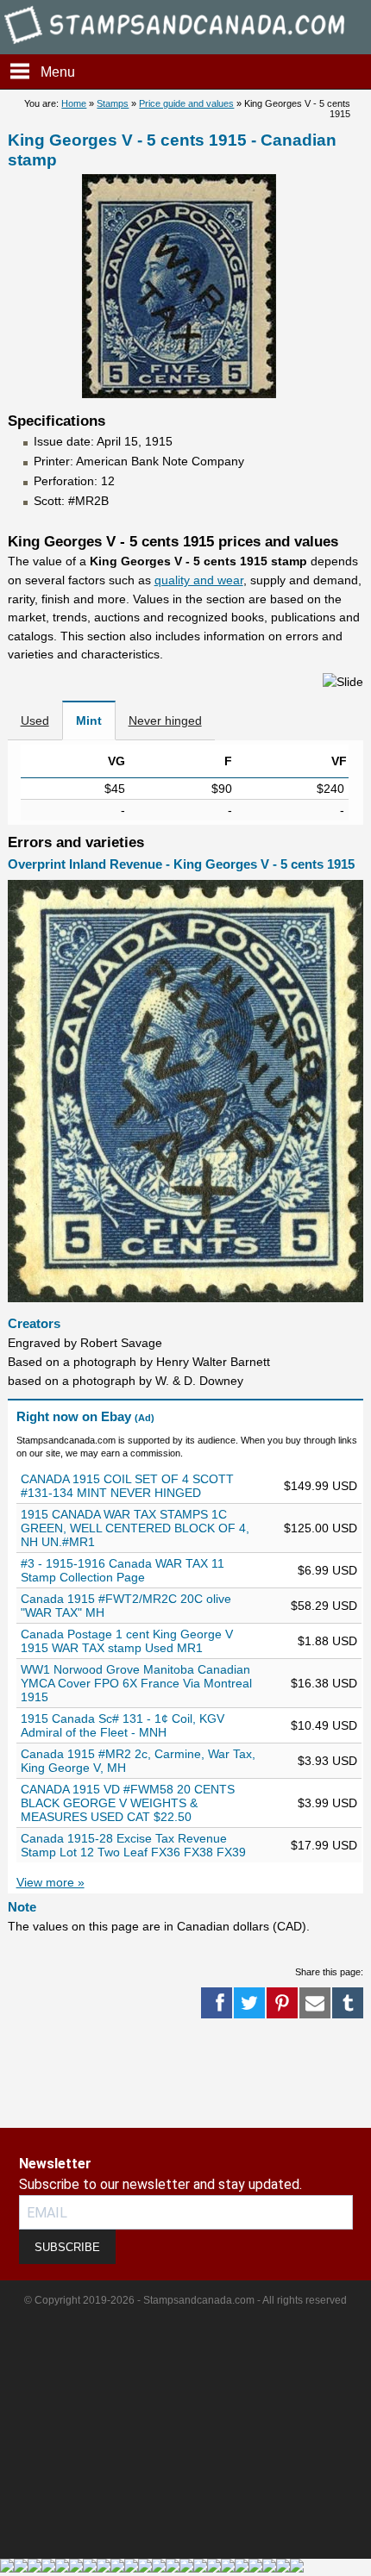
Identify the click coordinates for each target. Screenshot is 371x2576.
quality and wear (199, 580)
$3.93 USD (327, 1761)
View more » (50, 1882)
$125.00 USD (321, 1528)
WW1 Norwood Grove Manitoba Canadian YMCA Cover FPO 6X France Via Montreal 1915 (136, 1683)
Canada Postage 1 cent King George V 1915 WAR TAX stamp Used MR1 (127, 1641)
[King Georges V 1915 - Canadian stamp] (179, 394)
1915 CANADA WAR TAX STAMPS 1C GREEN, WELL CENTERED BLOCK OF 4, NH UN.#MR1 (135, 1528)
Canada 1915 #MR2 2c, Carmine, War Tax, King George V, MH (138, 1761)
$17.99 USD (324, 1845)
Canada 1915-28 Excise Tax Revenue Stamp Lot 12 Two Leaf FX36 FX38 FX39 (133, 1845)
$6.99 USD (327, 1570)
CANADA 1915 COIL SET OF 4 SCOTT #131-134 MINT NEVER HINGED (127, 1486)
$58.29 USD (324, 1606)
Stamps (113, 103)
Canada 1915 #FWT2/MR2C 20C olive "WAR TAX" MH (126, 1606)
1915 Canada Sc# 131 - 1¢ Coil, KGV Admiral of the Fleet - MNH (123, 1725)
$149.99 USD (321, 1486)
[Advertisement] (69, 2074)
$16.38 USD (324, 1683)
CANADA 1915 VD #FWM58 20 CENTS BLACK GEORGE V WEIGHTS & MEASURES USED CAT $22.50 (128, 1803)
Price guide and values (186, 103)
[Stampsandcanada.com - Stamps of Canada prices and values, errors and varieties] (185, 46)
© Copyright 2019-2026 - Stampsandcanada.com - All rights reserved (185, 2300)
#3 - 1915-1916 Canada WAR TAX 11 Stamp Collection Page (123, 1570)
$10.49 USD (324, 1725)
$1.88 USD (327, 1641)
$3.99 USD (327, 1803)
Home (74, 103)
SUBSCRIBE (67, 2247)
